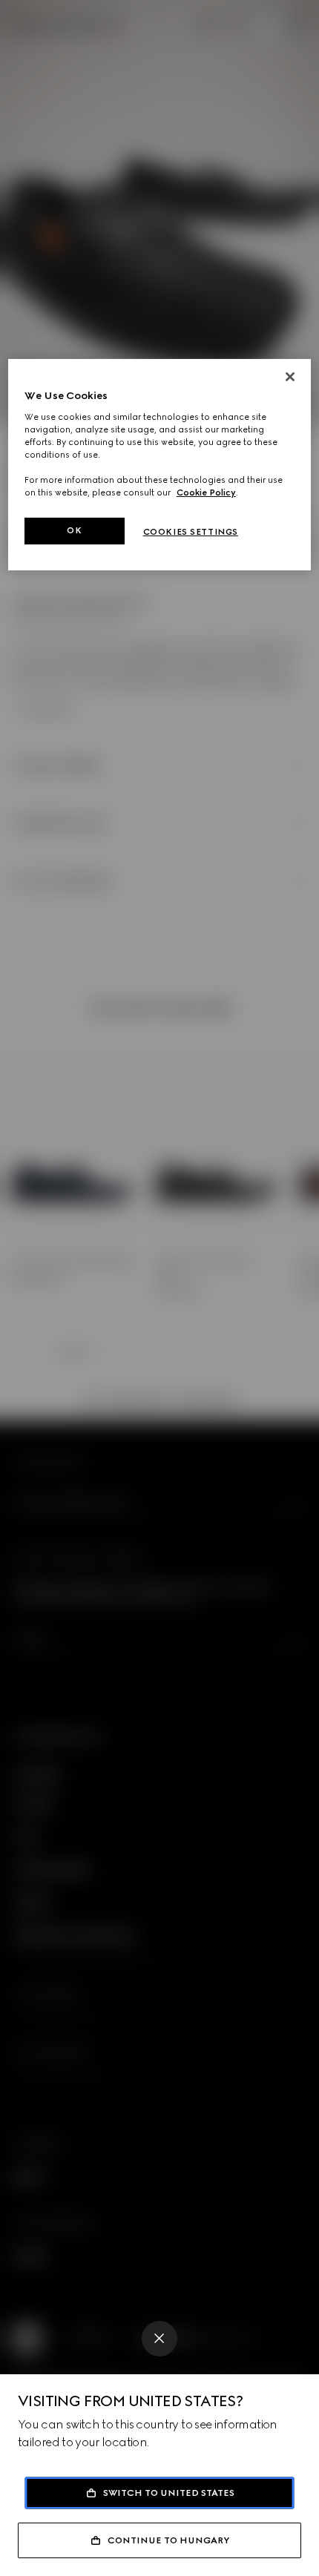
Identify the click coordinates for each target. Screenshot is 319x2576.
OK (74, 530)
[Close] (159, 2339)
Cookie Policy (206, 493)
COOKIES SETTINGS (191, 532)
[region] (160, 465)
